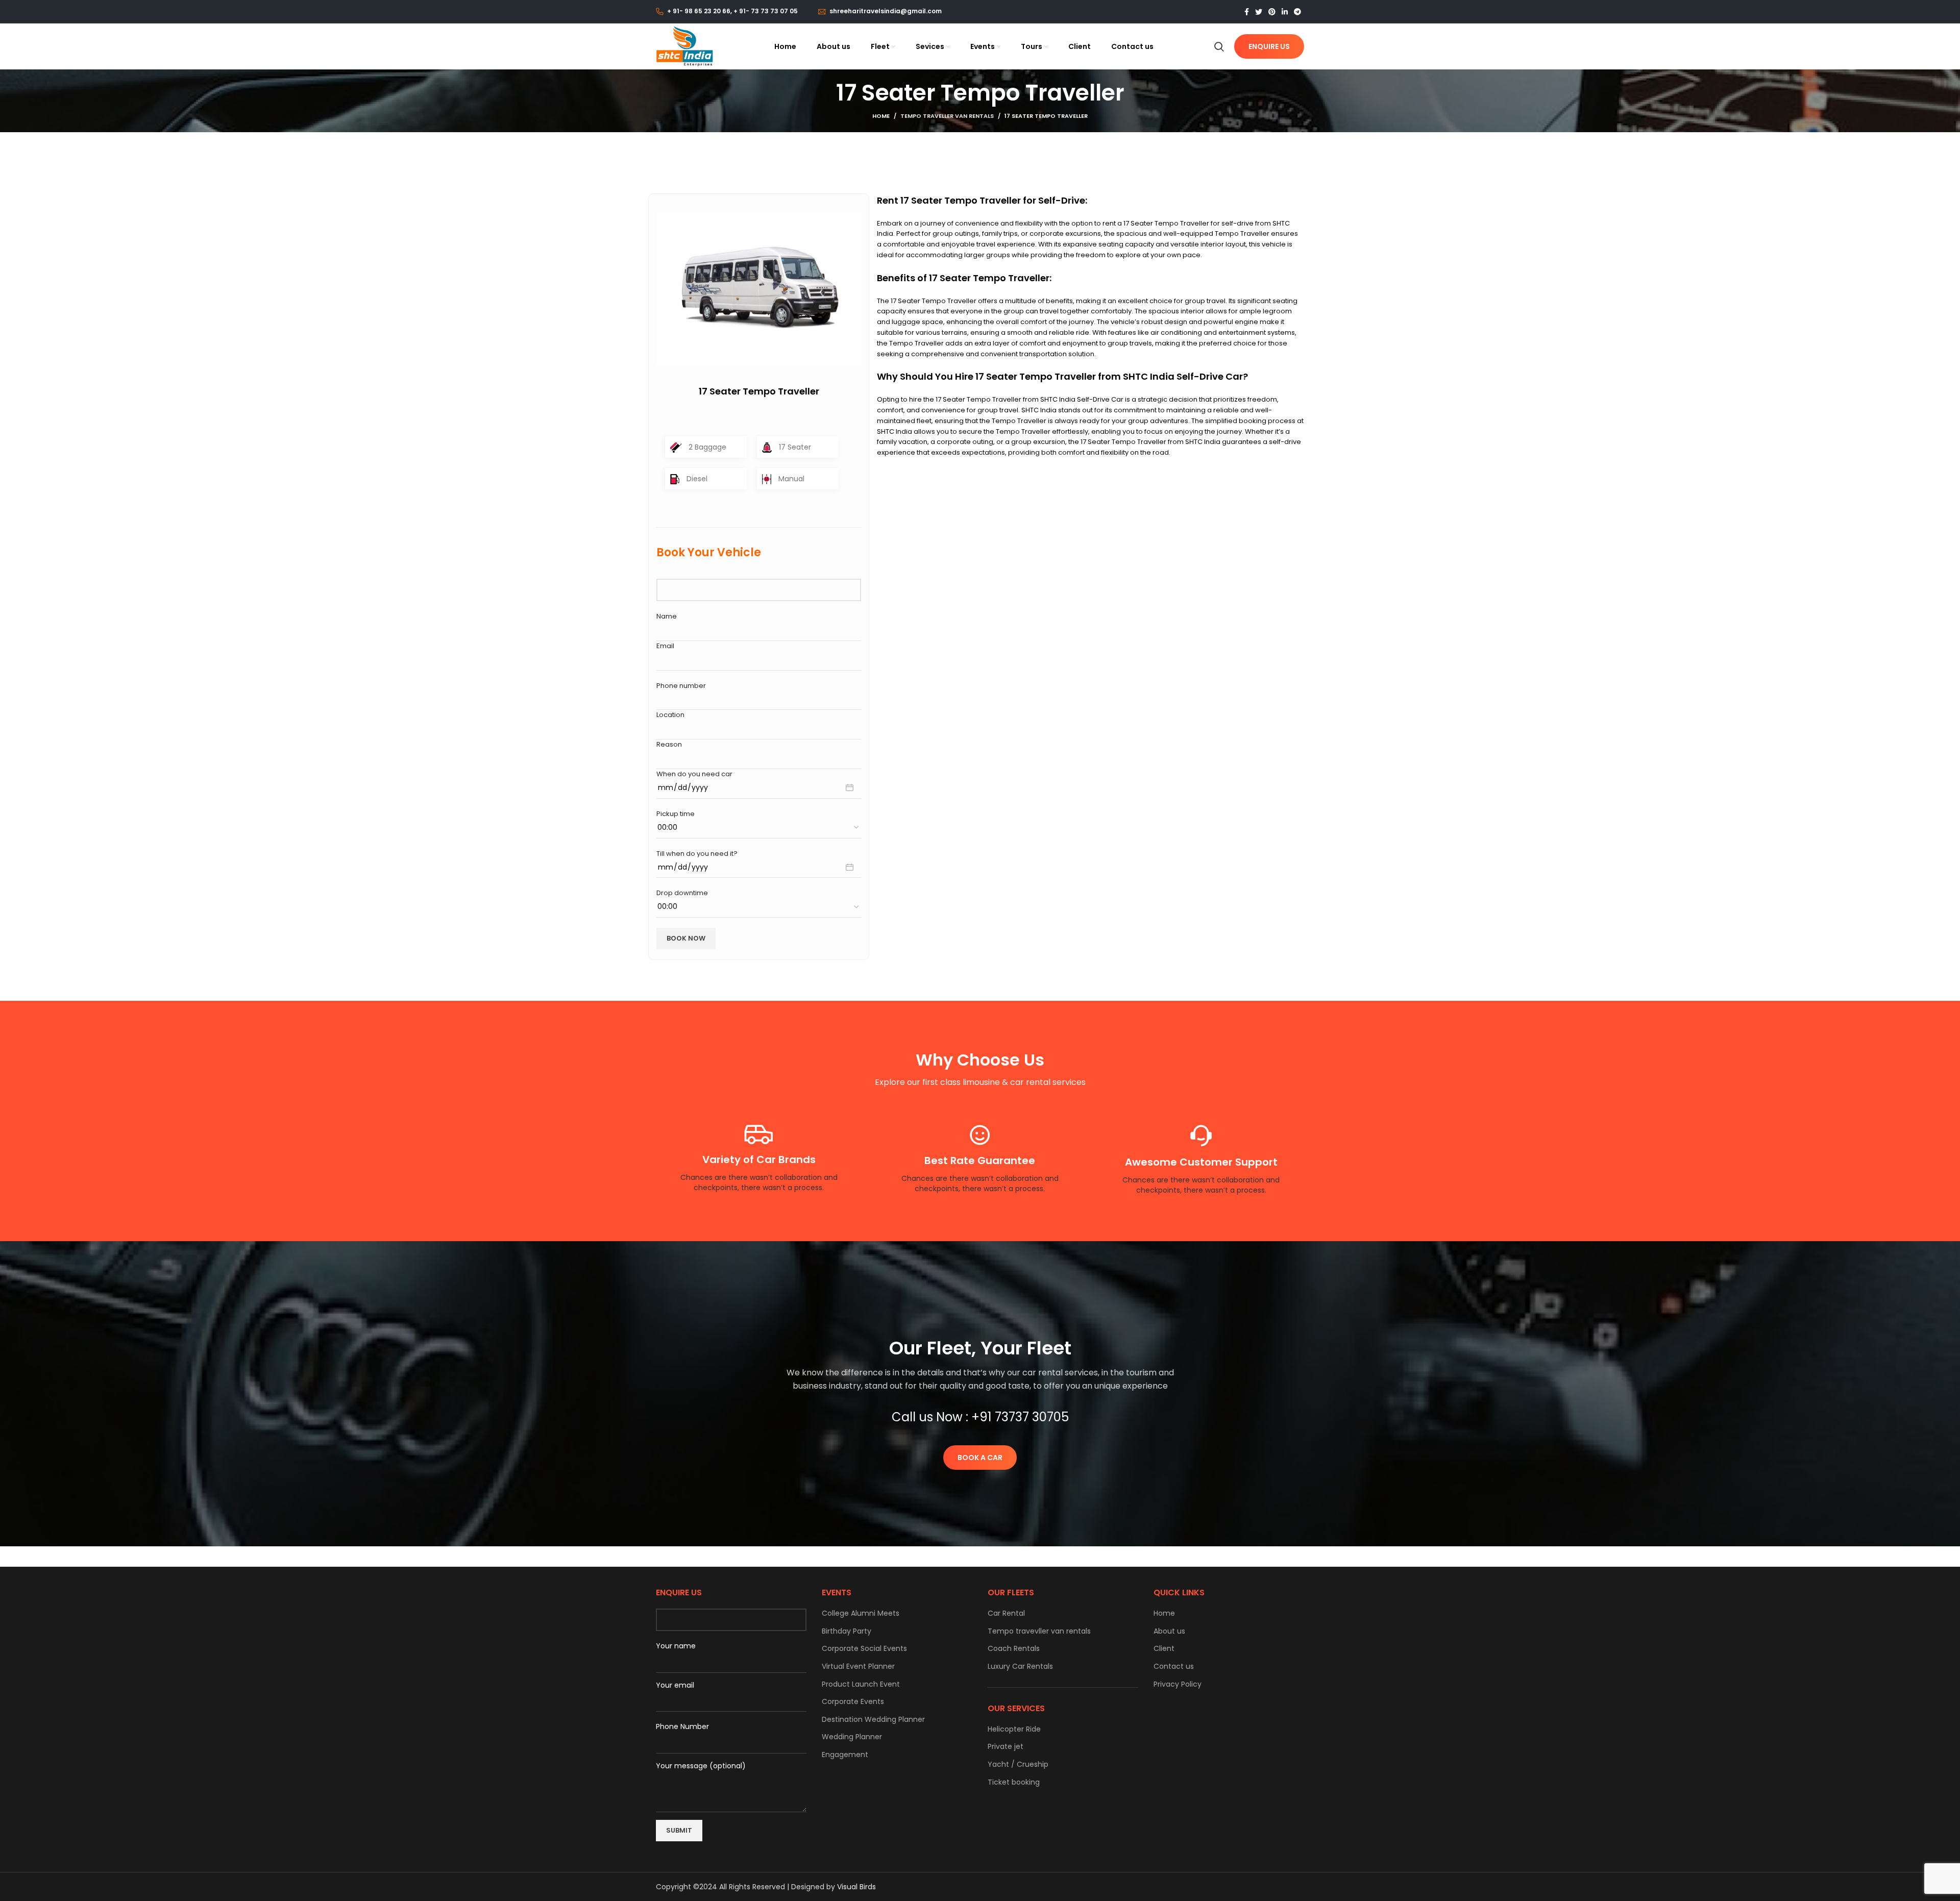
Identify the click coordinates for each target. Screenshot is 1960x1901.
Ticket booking (1014, 1782)
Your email (675, 1685)
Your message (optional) (701, 1766)
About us (1169, 1631)
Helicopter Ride (1014, 1729)
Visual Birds (856, 1887)
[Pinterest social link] (1272, 12)
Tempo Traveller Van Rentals (947, 116)
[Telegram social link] (1297, 12)
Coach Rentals (1014, 1649)
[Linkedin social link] (1285, 12)
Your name (676, 1646)
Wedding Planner (852, 1737)
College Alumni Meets (861, 1613)
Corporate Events (853, 1702)
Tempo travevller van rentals (1039, 1631)
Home (881, 116)
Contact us (1174, 1667)
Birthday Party (847, 1631)
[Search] (1219, 46)
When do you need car (694, 774)
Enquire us (1269, 46)
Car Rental (1006, 1613)
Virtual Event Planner (858, 1667)
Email (665, 646)
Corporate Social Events (864, 1649)
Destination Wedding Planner (873, 1720)
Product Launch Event (861, 1684)
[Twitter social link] (1259, 12)
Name (667, 616)
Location (670, 715)
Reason (669, 744)
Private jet (1006, 1747)
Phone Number (682, 1726)
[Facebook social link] (1247, 12)
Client (1164, 1649)
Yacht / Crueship (1018, 1764)
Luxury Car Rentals (1020, 1667)
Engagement (845, 1755)
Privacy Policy (1178, 1684)
